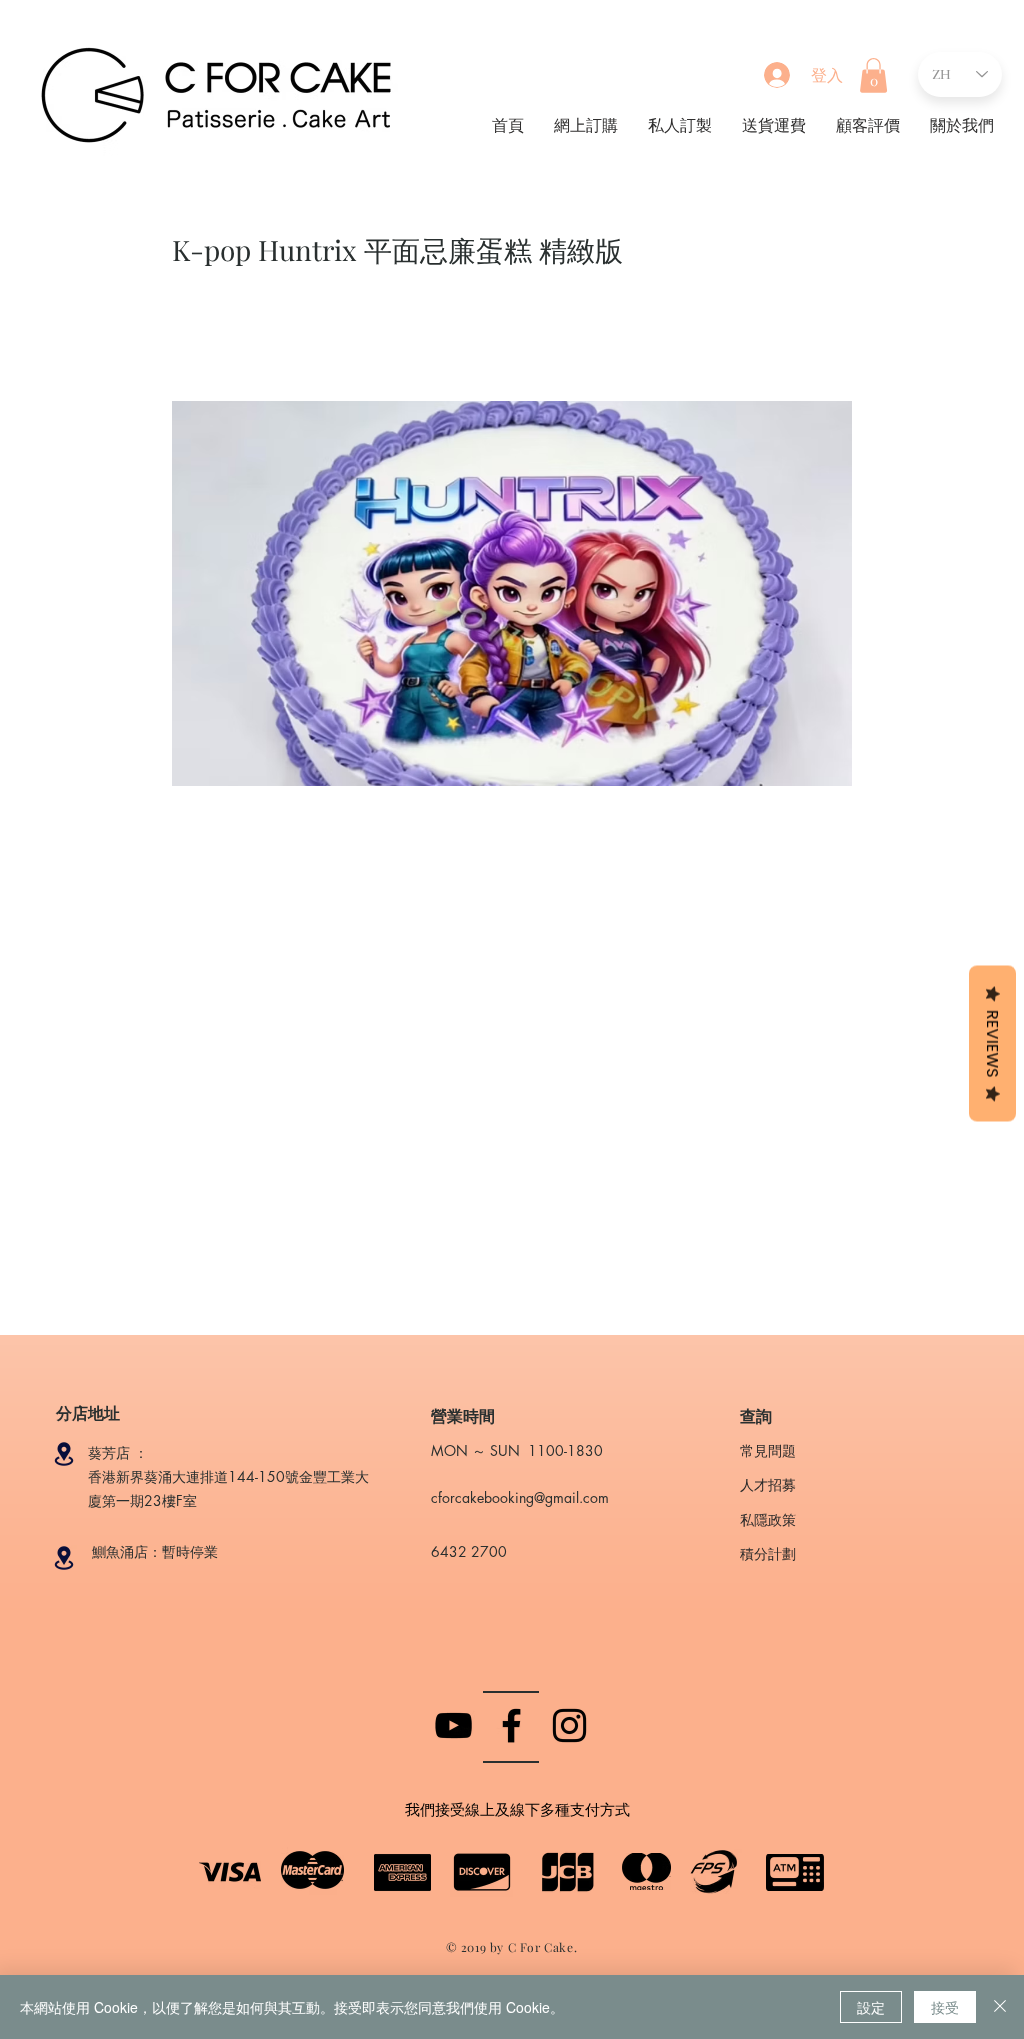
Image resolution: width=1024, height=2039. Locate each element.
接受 (945, 2007)
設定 (871, 2007)
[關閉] (1000, 2007)
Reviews (992, 1043)
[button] (873, 75)
